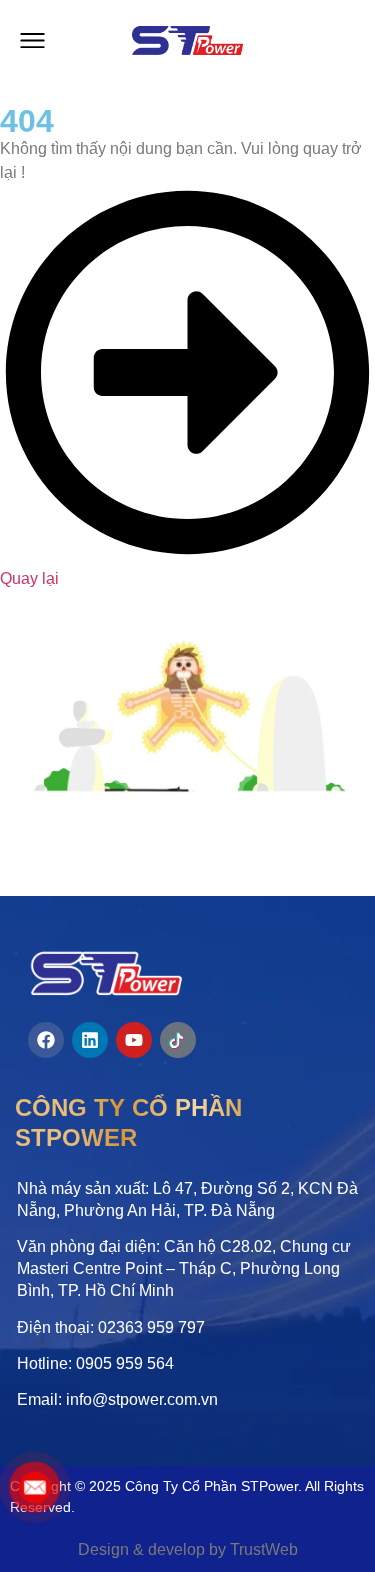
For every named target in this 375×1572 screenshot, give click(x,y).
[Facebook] (46, 1040)
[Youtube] (134, 1040)
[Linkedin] (90, 1040)
